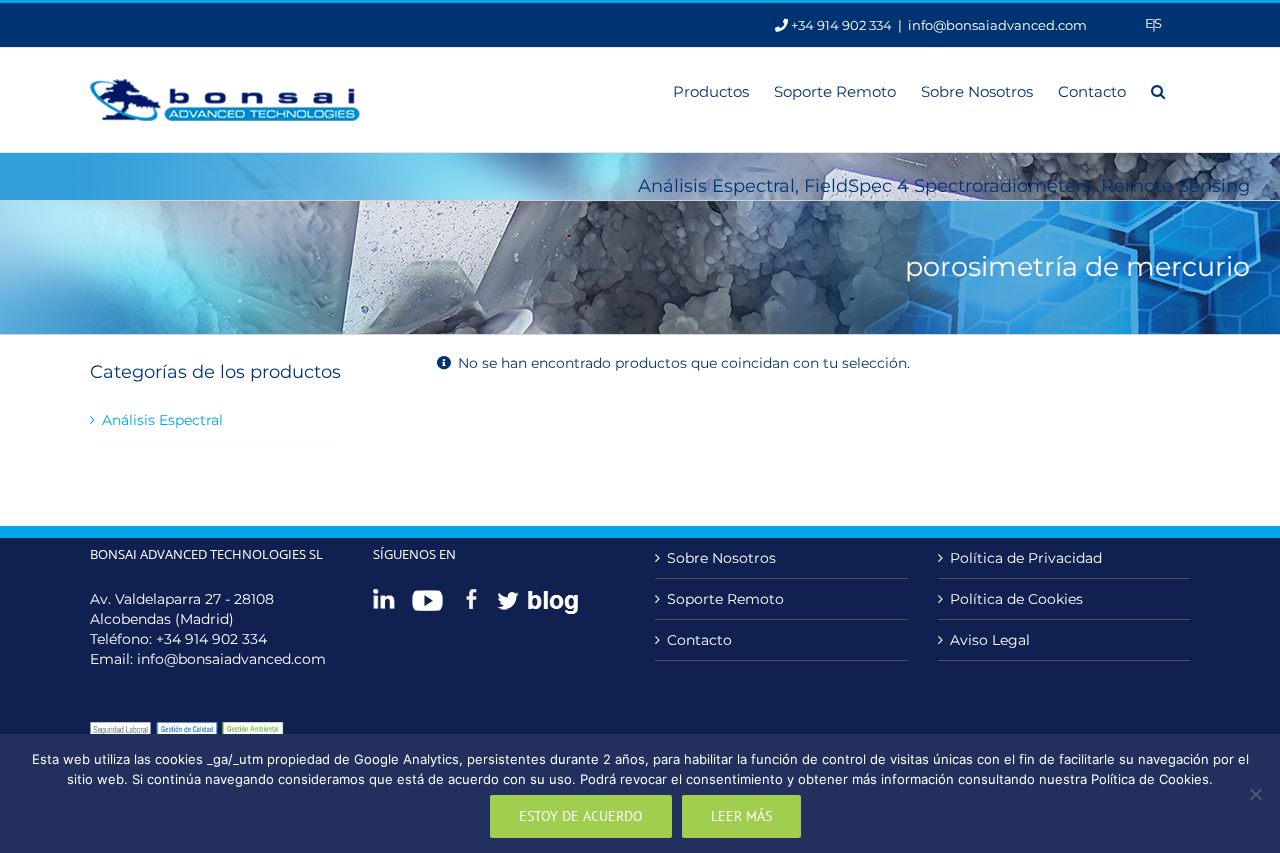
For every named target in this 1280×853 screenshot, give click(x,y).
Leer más (741, 816)
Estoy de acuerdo (581, 816)
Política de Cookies (1016, 599)
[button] (1158, 90)
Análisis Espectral (162, 420)
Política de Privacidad (1026, 558)
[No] (1255, 794)
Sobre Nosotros (721, 558)
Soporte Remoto (725, 599)
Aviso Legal (990, 640)
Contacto (699, 640)
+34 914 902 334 (211, 639)
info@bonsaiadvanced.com (997, 25)
